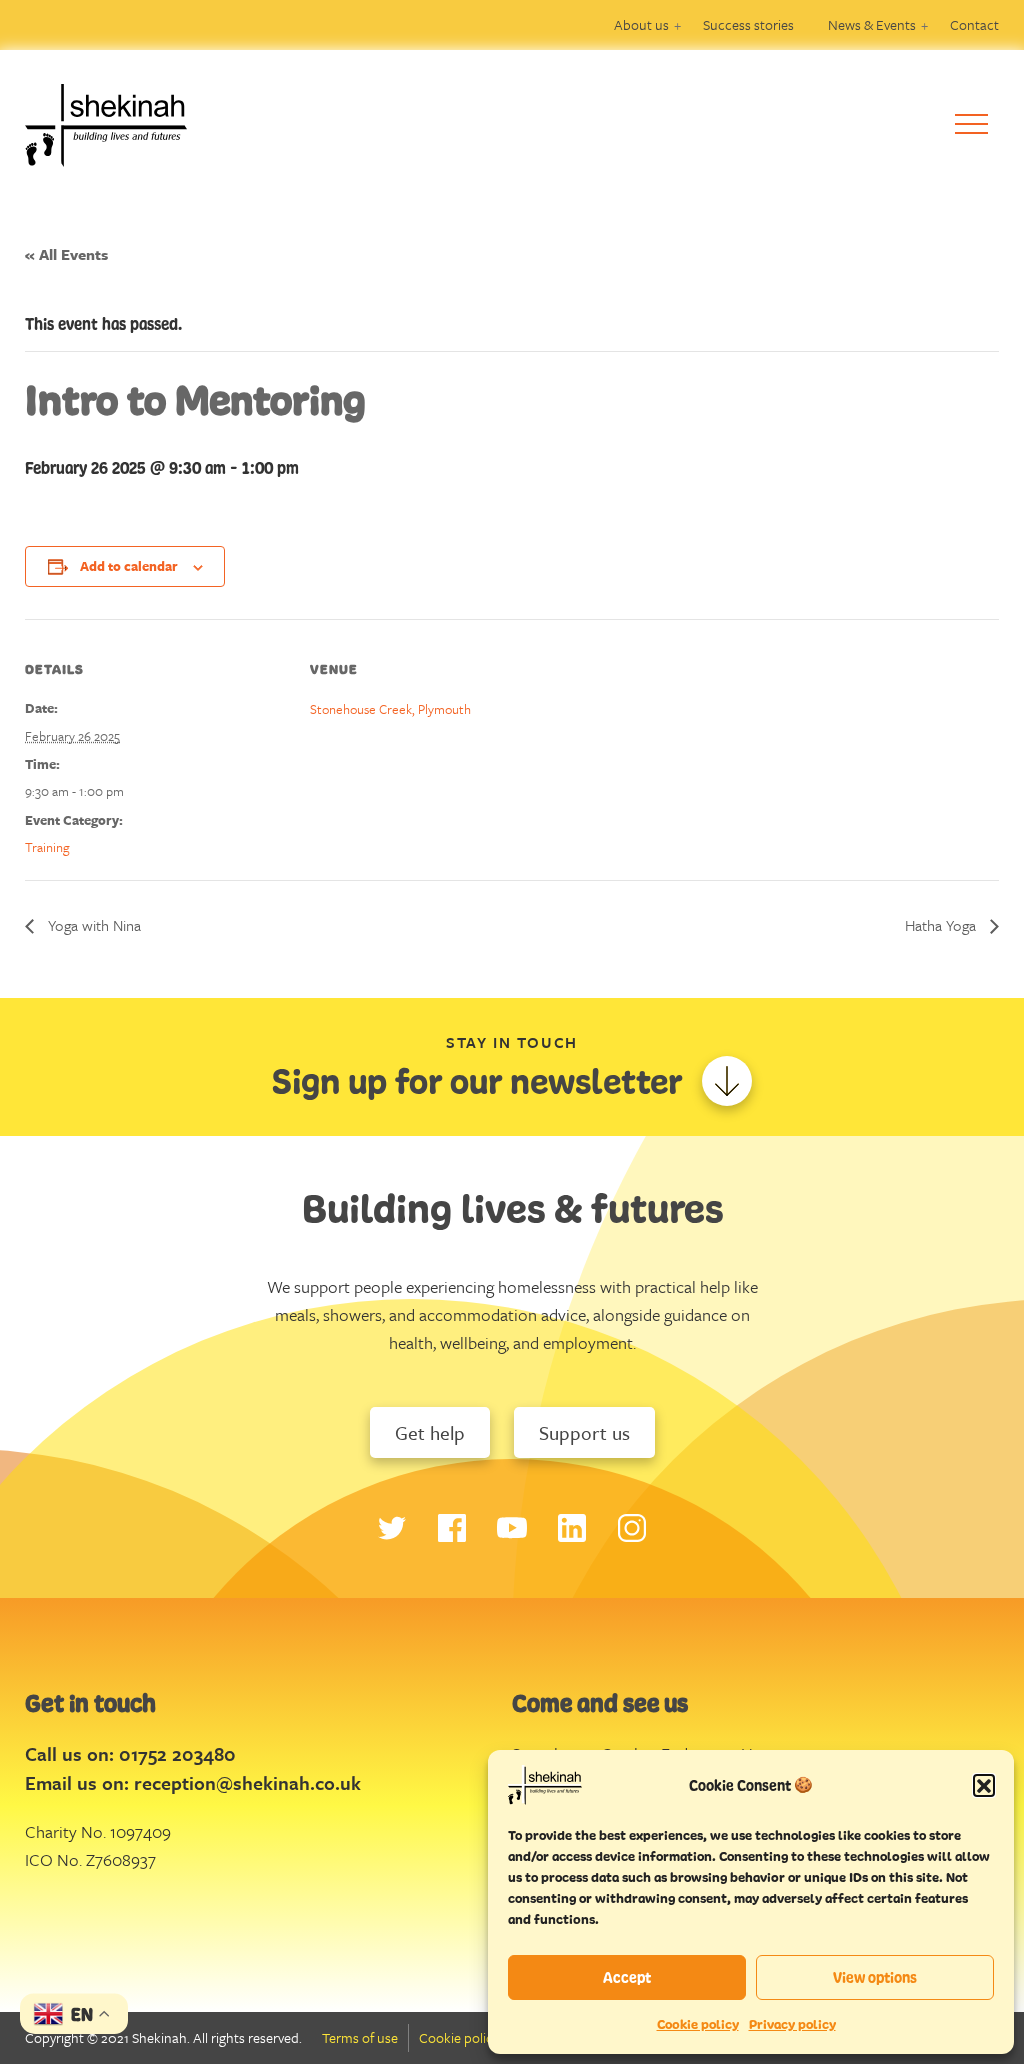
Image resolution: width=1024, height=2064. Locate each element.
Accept (627, 1977)
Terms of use (360, 2037)
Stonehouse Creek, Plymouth (390, 709)
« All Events (66, 254)
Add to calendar (129, 566)
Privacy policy (792, 2024)
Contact (974, 24)
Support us (584, 1432)
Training (47, 847)
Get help (430, 1432)
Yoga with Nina (92, 925)
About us (641, 24)
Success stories (748, 24)
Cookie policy (698, 2024)
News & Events (872, 24)
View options (875, 1977)
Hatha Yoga (942, 925)
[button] (984, 1785)
